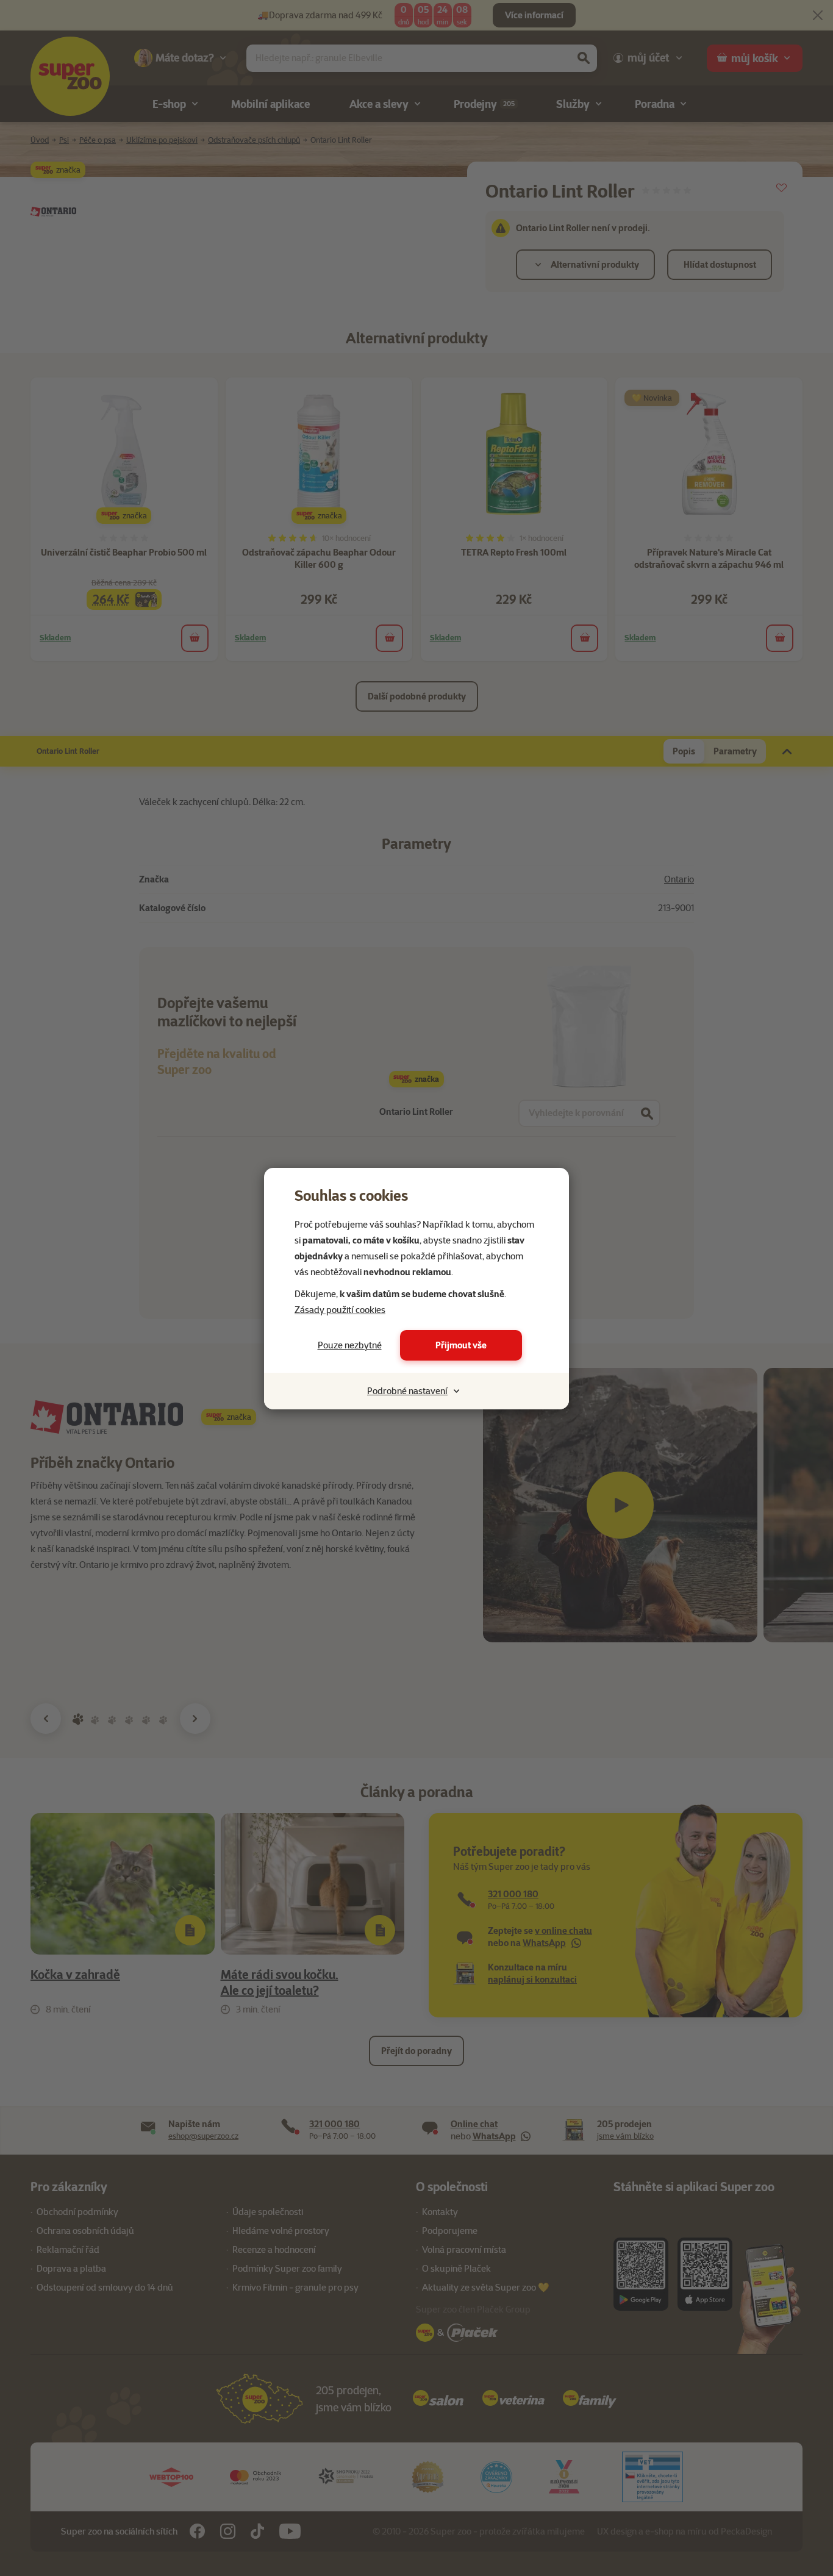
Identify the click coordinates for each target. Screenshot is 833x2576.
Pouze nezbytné (350, 1345)
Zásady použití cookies (340, 1310)
